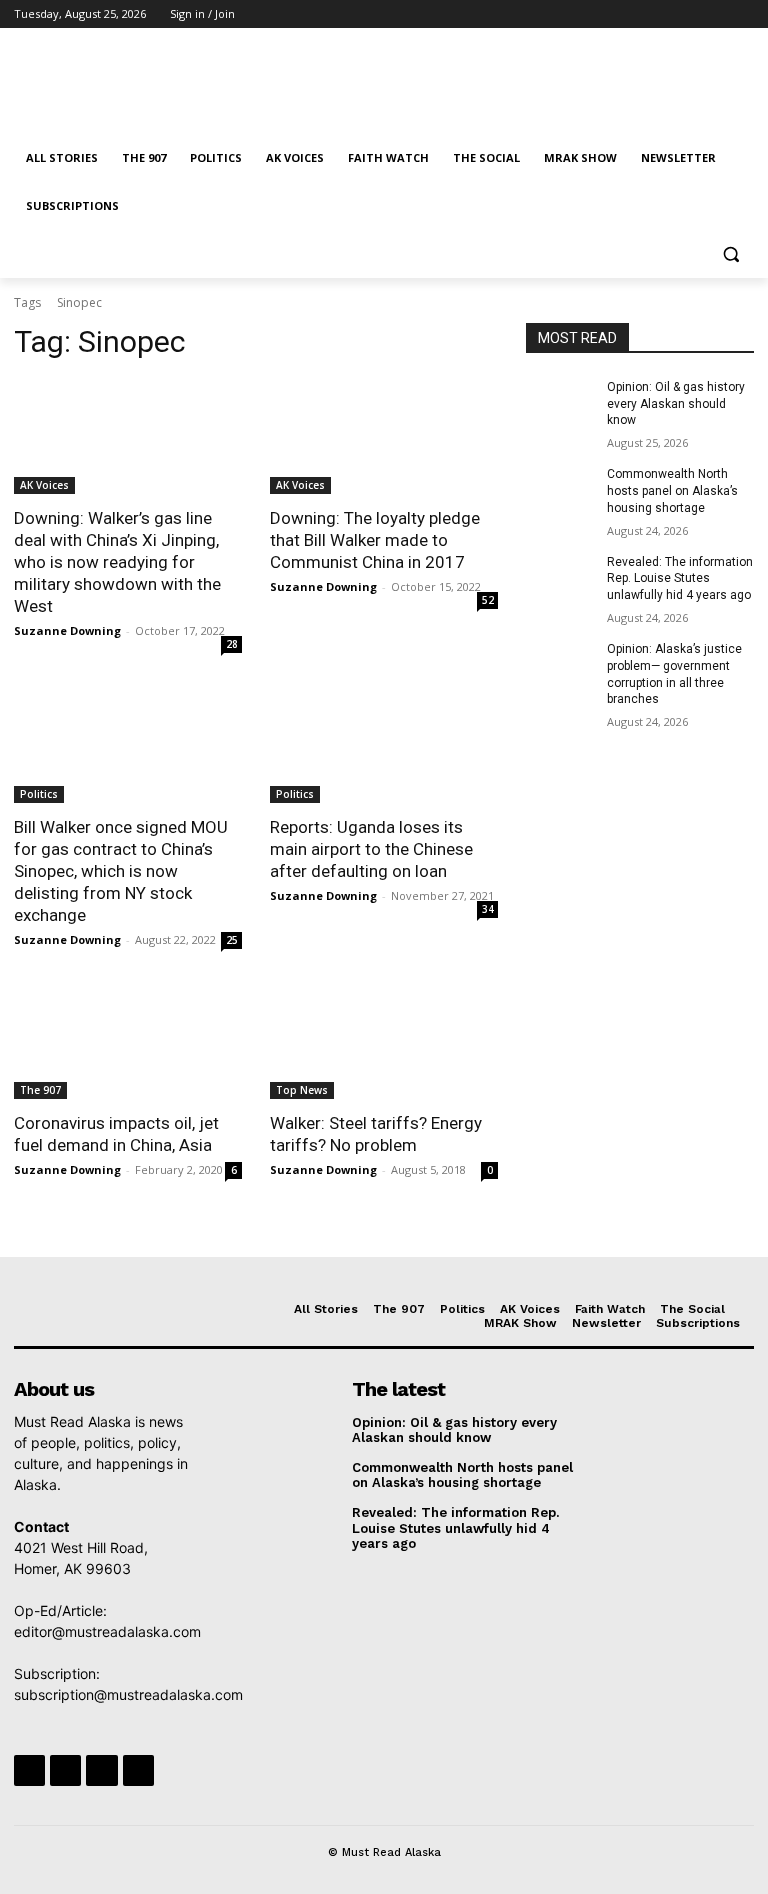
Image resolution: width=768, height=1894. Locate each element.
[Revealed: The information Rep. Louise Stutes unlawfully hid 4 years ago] (560, 578)
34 (488, 909)
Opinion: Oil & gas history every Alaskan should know (676, 404)
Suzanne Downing (67, 630)
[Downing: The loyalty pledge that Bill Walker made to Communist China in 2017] (384, 437)
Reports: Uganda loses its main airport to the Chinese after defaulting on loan (371, 849)
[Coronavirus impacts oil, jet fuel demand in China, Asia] (128, 1042)
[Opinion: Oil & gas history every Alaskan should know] (560, 403)
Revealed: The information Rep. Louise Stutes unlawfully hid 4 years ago (680, 579)
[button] (730, 254)
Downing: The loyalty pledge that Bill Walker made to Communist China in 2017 (375, 540)
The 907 (40, 1090)
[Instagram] (659, 14)
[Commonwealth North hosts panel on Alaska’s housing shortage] (560, 490)
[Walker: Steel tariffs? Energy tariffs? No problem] (384, 1042)
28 (232, 644)
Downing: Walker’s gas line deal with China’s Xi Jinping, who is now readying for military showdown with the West (117, 562)
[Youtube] (742, 14)
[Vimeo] (714, 14)
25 (232, 940)
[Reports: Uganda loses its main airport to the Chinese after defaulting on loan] (384, 746)
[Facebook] (631, 14)
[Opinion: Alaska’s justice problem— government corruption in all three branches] (560, 665)
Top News (302, 1090)
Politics (39, 794)
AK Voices (44, 485)
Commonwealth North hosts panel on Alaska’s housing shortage (672, 491)
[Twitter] (687, 14)
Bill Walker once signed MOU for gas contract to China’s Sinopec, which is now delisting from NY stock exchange (121, 871)
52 (488, 600)
